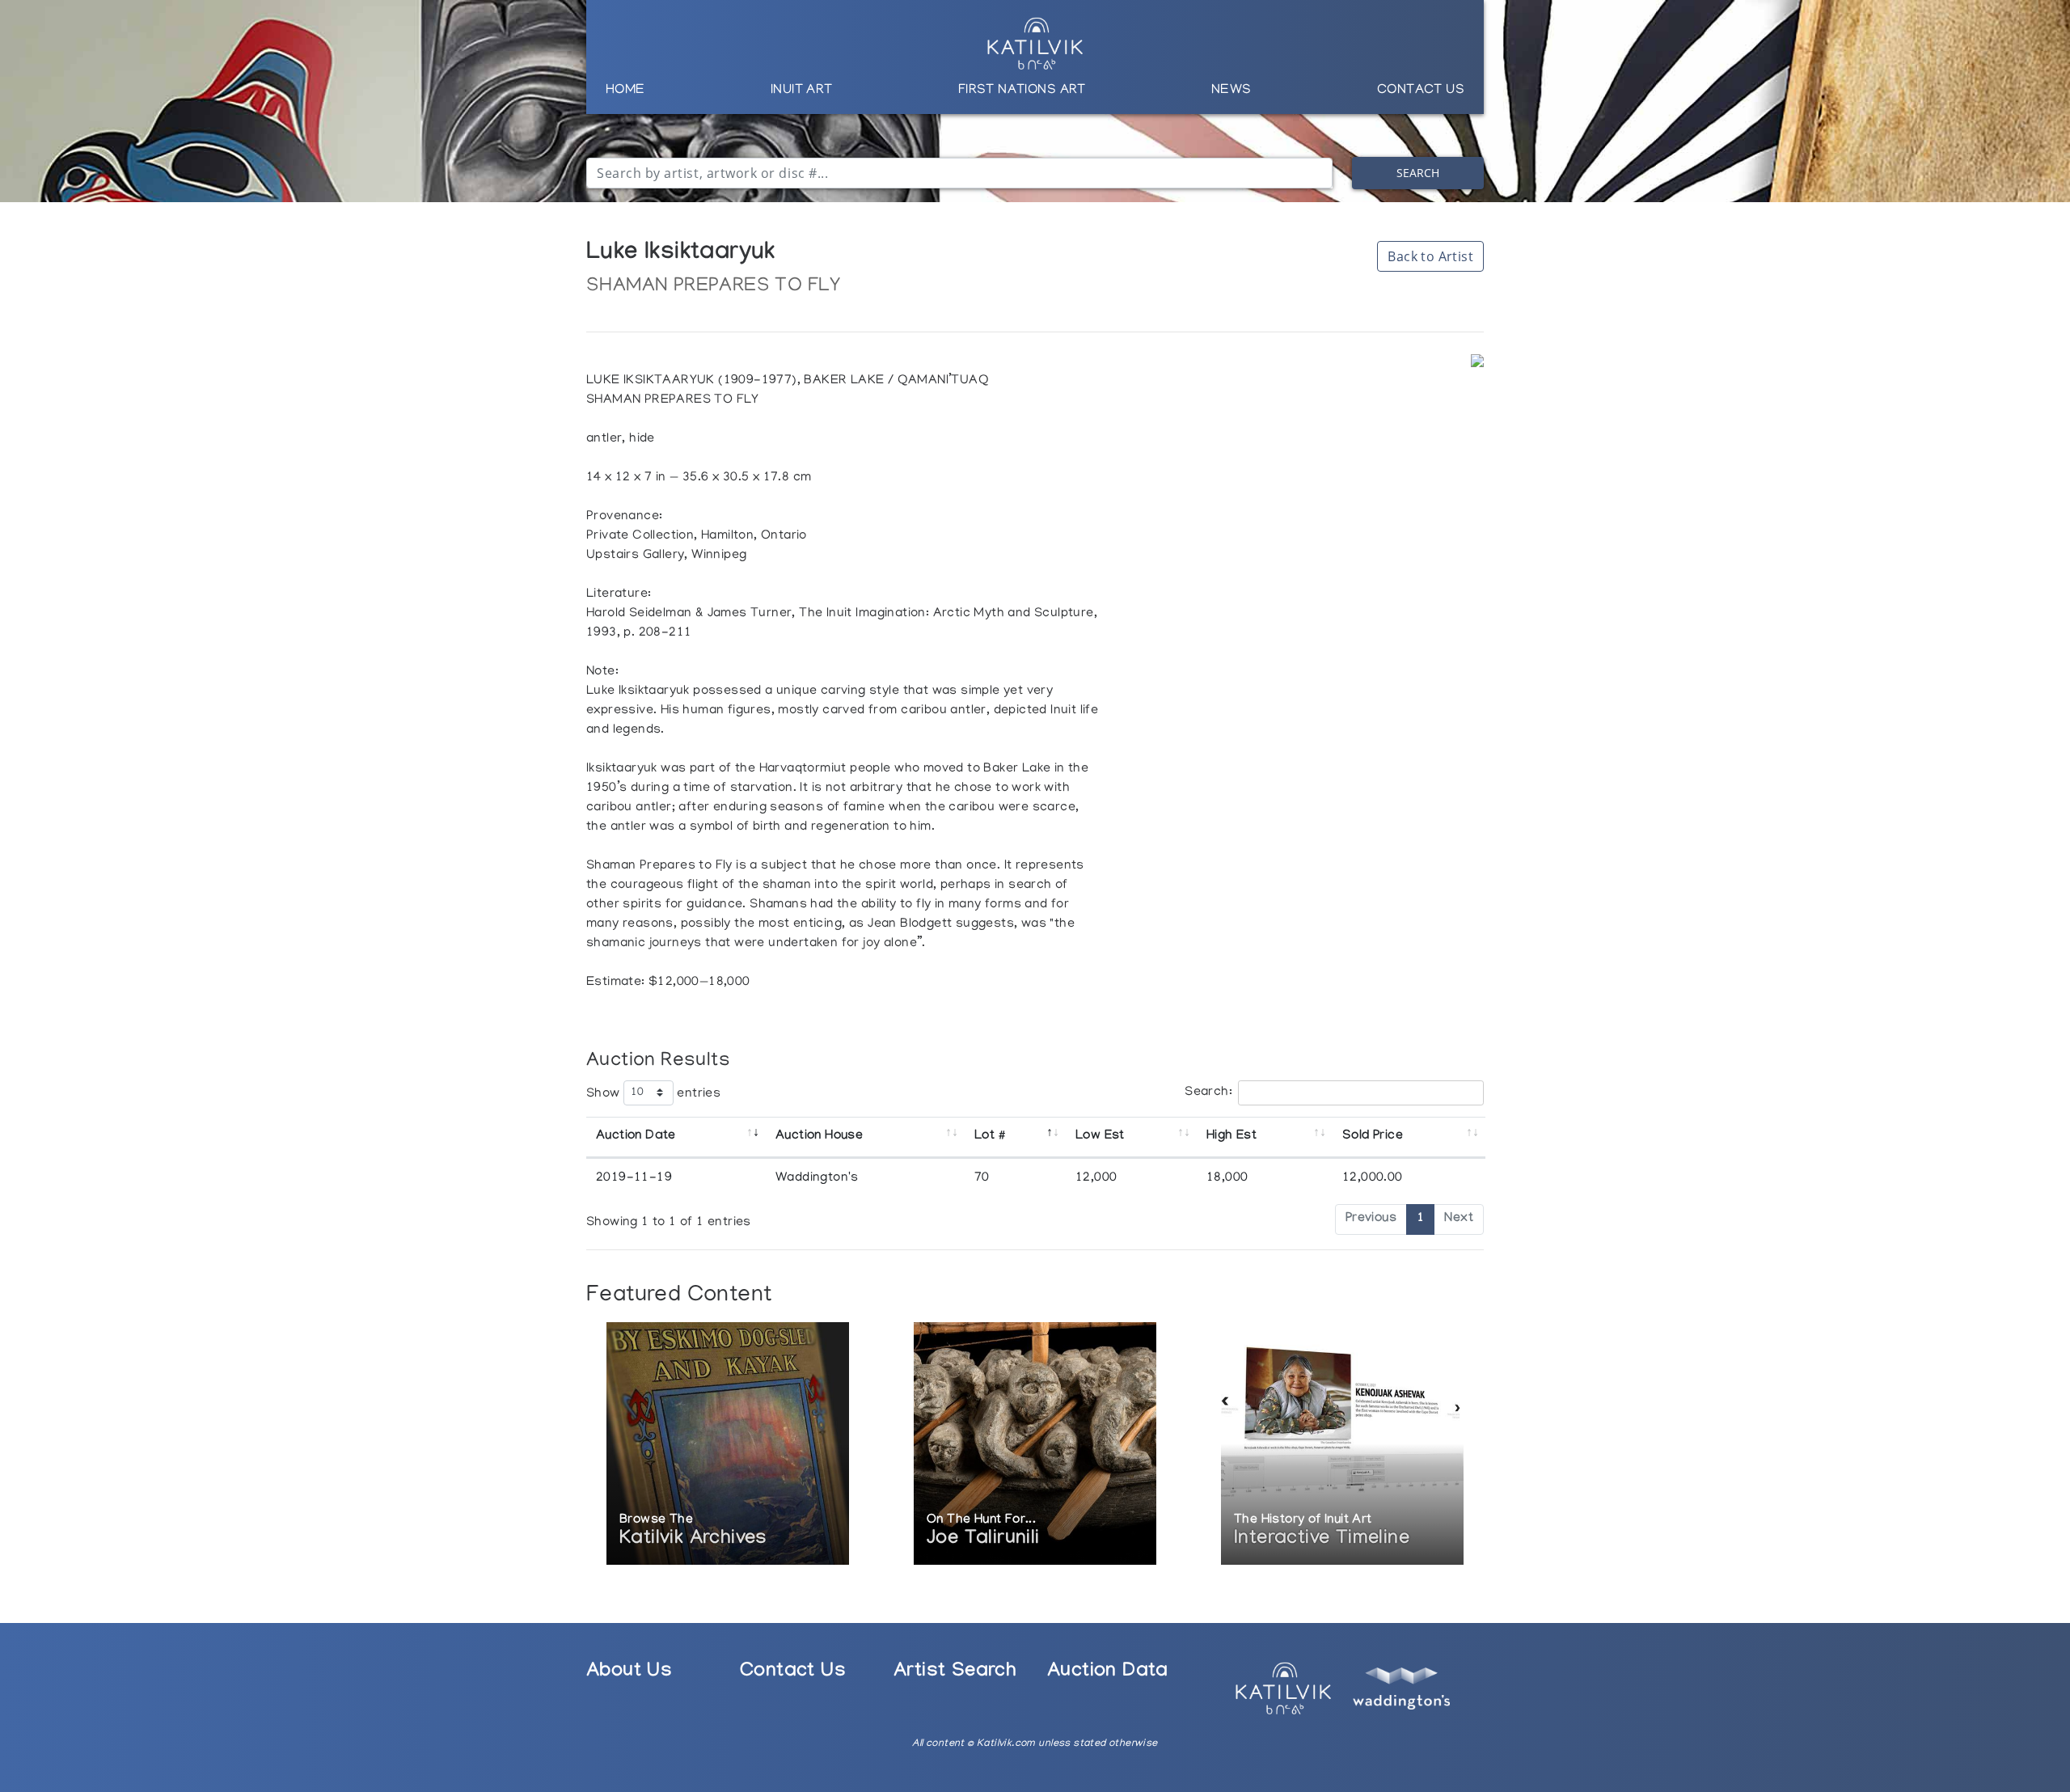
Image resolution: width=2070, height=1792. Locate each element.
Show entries (653, 1093)
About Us (629, 1673)
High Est (1231, 1137)
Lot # (989, 1137)
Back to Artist (1430, 256)
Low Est (1100, 1137)
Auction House (819, 1137)
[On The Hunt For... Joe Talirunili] (1035, 1445)
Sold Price (1373, 1137)
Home (625, 91)
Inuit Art (802, 91)
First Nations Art (1022, 91)
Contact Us (1421, 91)
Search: (1208, 1093)
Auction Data (1108, 1673)
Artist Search (955, 1673)
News (1231, 91)
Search (1418, 173)
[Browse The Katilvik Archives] (728, 1445)
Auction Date (636, 1137)
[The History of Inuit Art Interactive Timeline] (1342, 1445)
